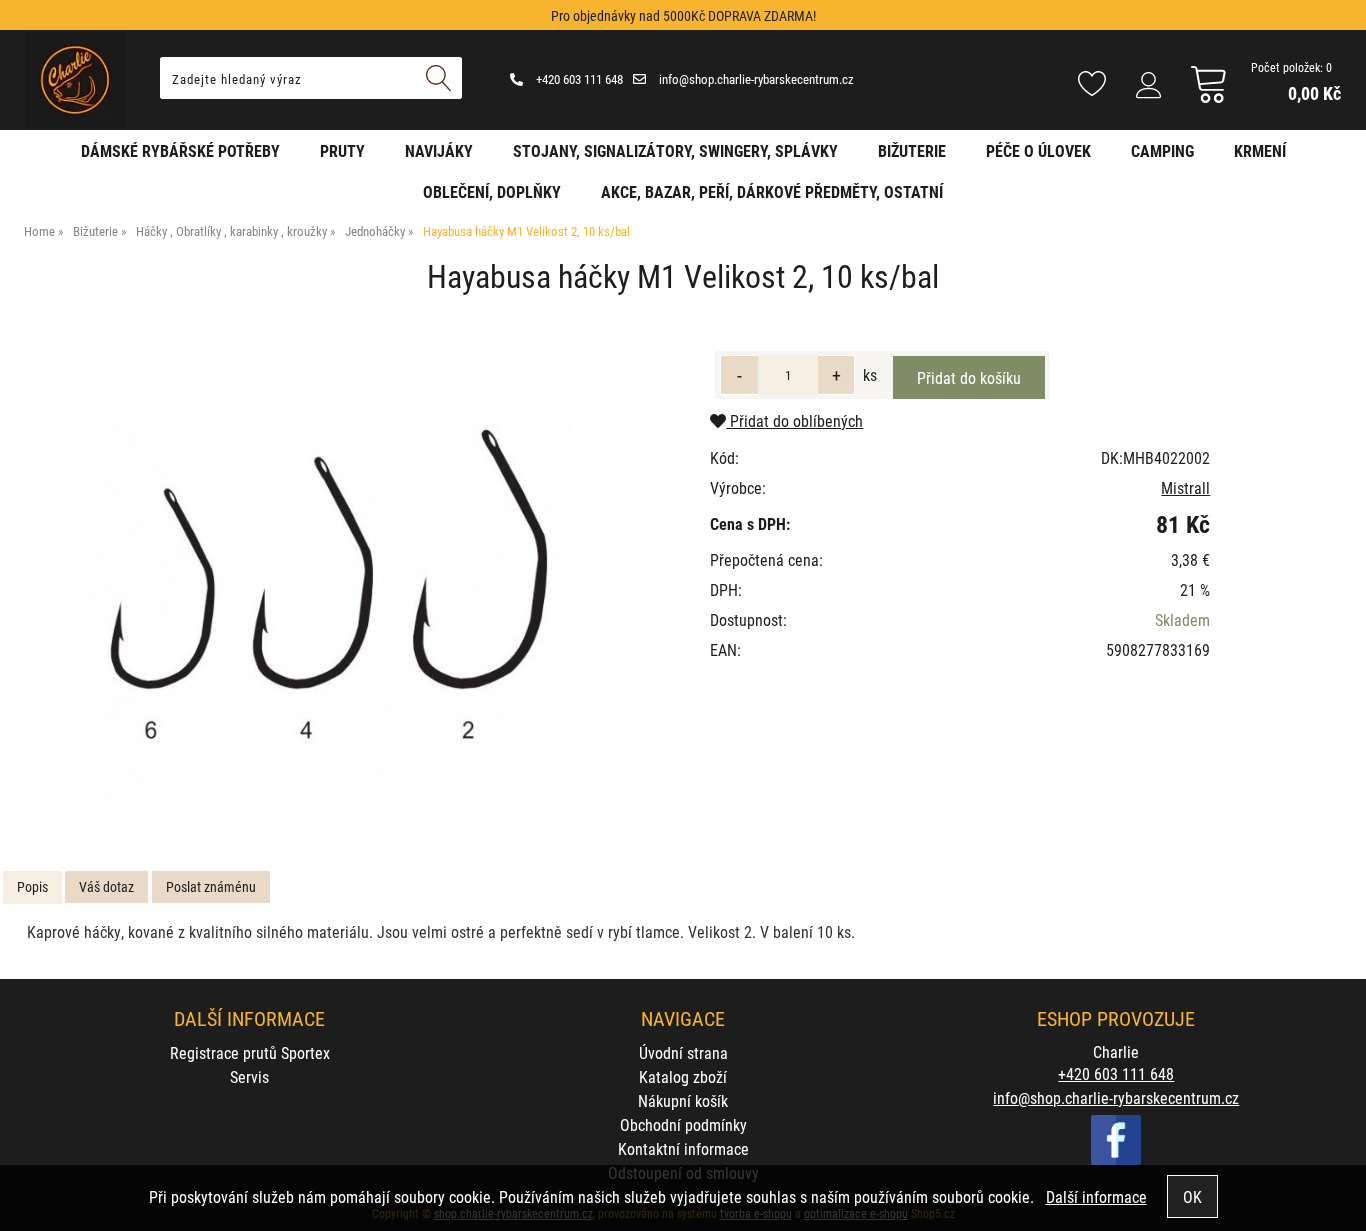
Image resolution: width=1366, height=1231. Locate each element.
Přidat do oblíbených (794, 420)
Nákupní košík (683, 1100)
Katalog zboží (683, 1076)
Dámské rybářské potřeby (180, 150)
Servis (249, 1076)
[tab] (32, 887)
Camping (1162, 150)
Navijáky (439, 150)
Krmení (1260, 150)
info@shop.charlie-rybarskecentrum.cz (755, 79)
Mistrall (1185, 487)
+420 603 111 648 (578, 79)
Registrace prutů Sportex (250, 1052)
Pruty (342, 150)
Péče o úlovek (1038, 150)
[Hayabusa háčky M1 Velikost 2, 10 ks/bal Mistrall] (338, 581)
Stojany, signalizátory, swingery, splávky (675, 150)
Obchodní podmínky (683, 1124)
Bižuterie (912, 150)
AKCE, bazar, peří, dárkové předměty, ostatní (772, 191)
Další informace (1096, 1196)
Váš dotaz (106, 886)
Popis (32, 886)
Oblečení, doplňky (492, 191)
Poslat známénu (211, 886)
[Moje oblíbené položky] (1092, 85)
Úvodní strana (683, 1052)
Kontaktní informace (683, 1148)
